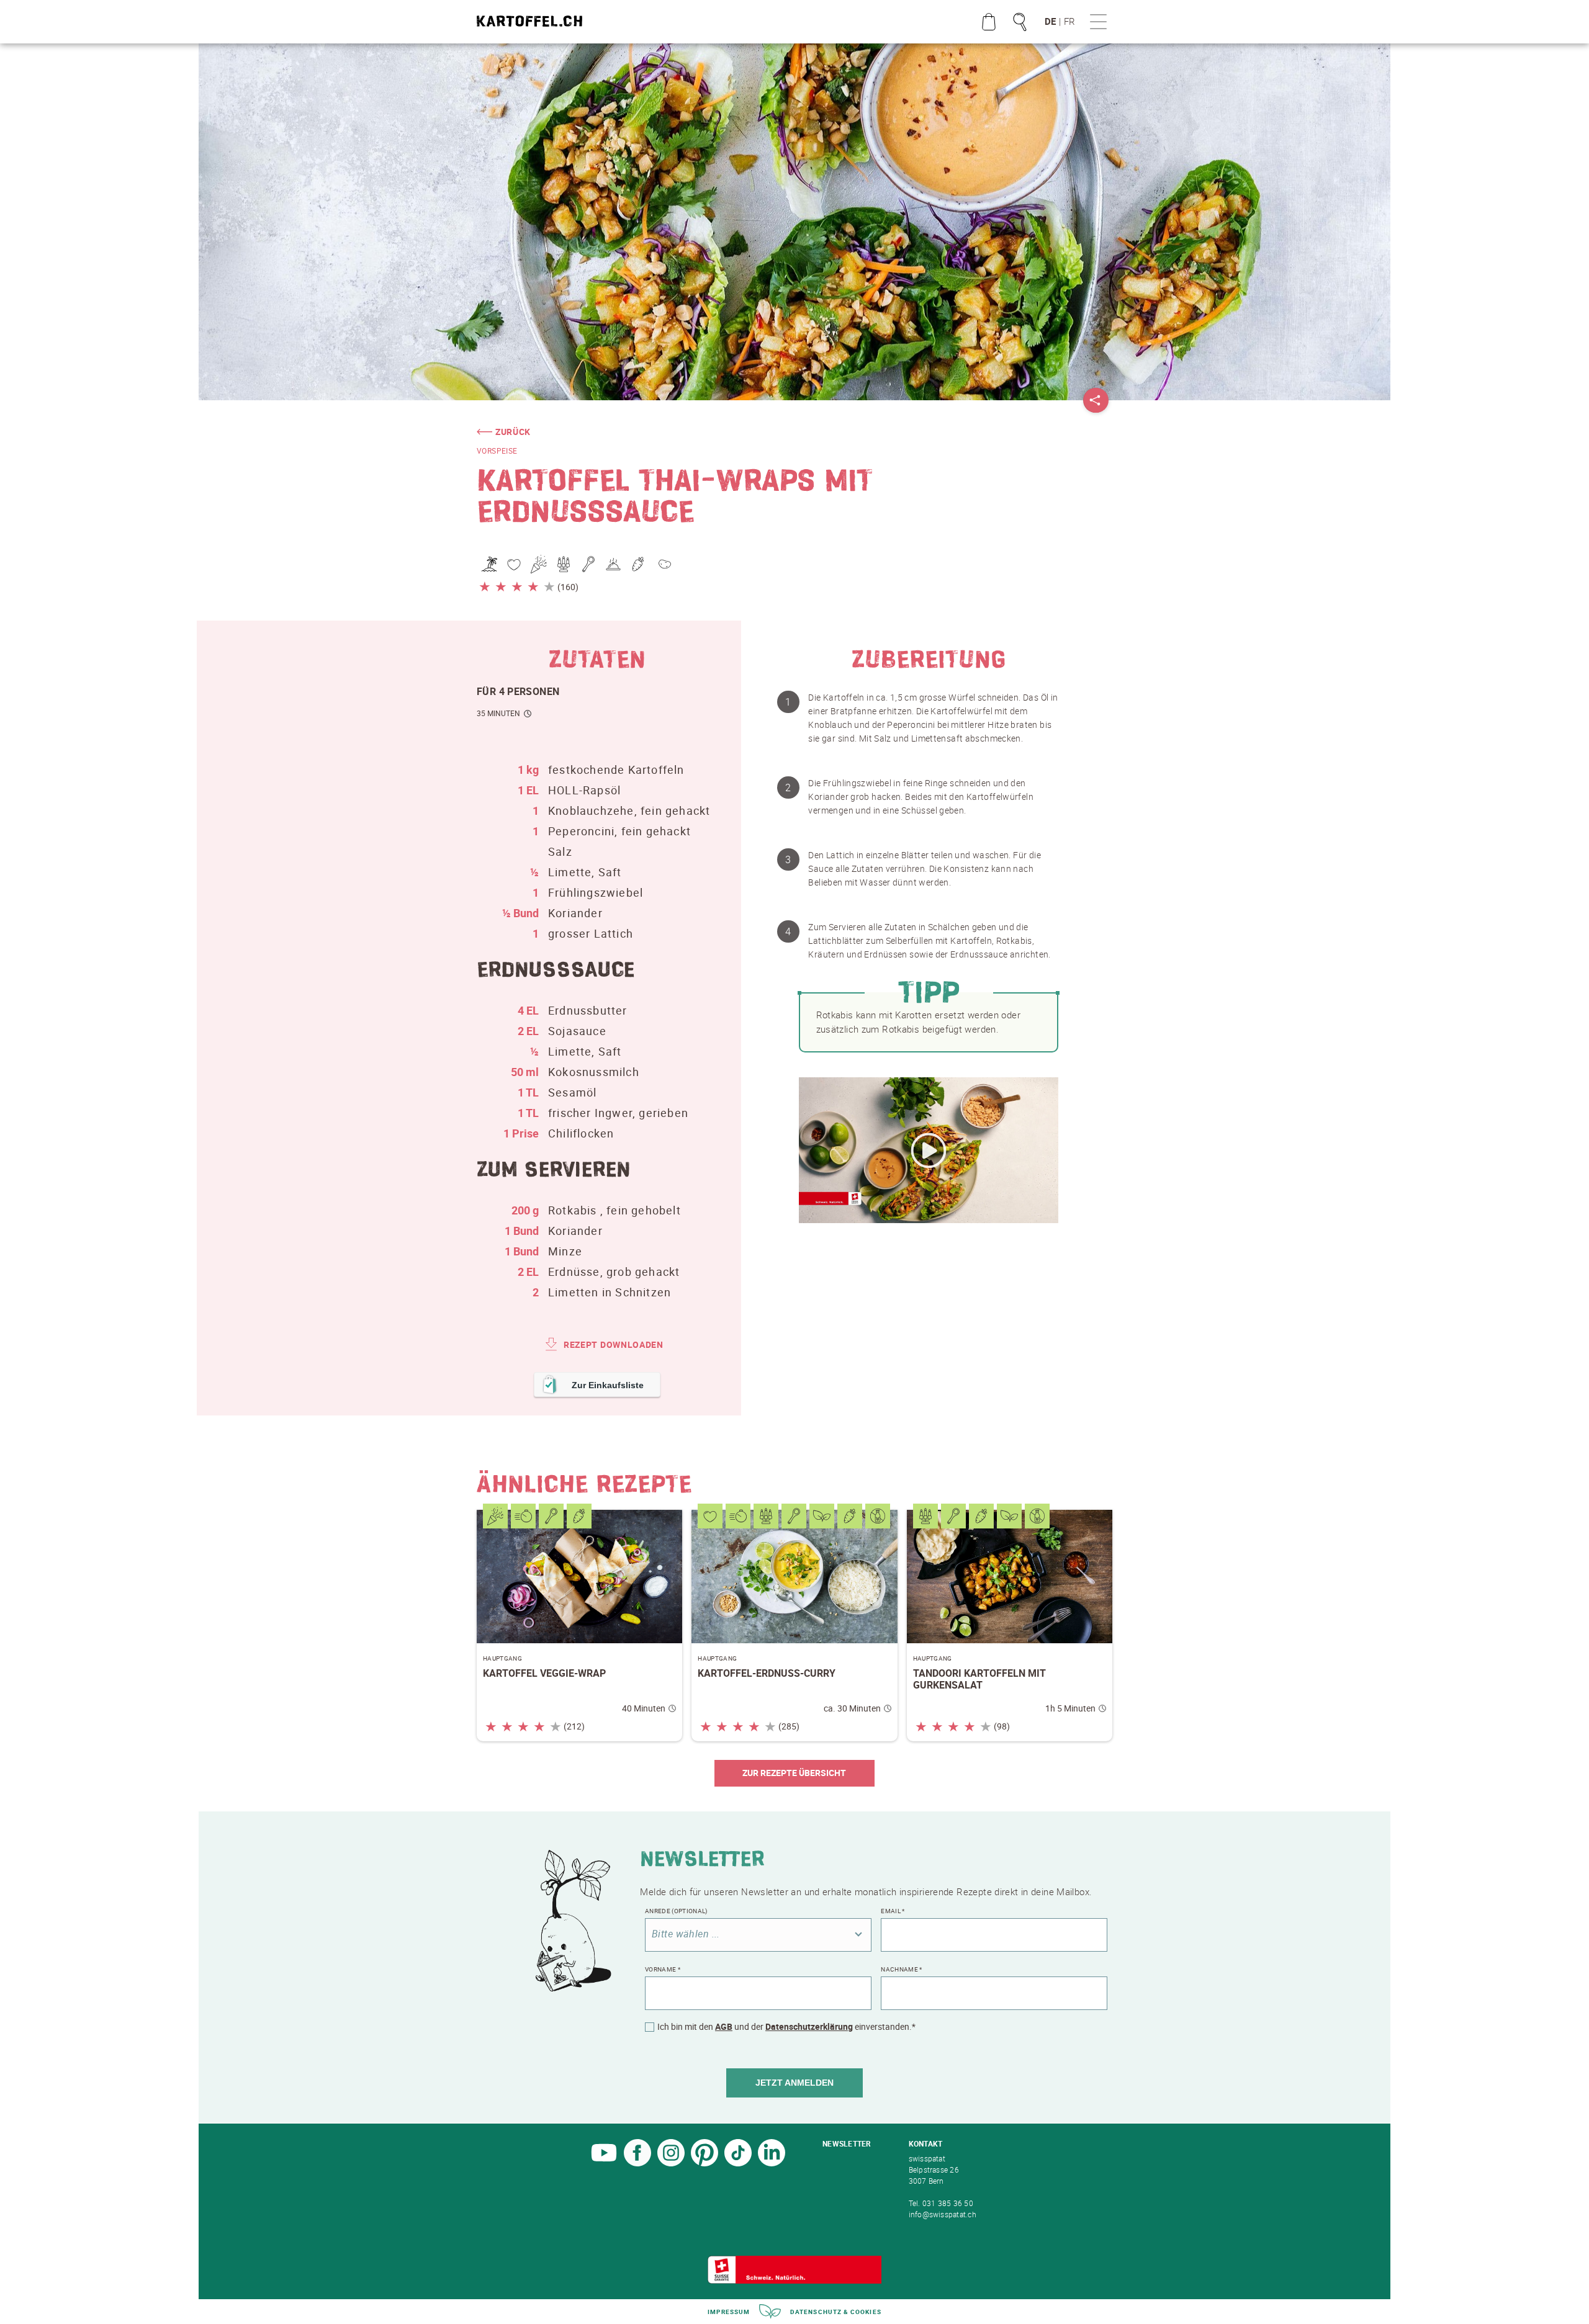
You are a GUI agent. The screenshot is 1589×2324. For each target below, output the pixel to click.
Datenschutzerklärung (809, 2026)
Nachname (901, 1969)
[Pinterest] (704, 2163)
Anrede (676, 1911)
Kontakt (926, 2143)
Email (893, 1911)
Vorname (663, 1969)
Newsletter (847, 2143)
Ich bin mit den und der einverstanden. (786, 2027)
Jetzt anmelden (794, 2083)
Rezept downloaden (614, 1344)
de (1050, 21)
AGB (724, 2026)
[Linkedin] (772, 2163)
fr (1069, 21)
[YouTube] (604, 2163)
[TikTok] (738, 2163)
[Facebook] (637, 2163)
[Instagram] (671, 2163)
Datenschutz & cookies (836, 2312)
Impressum (729, 2312)
